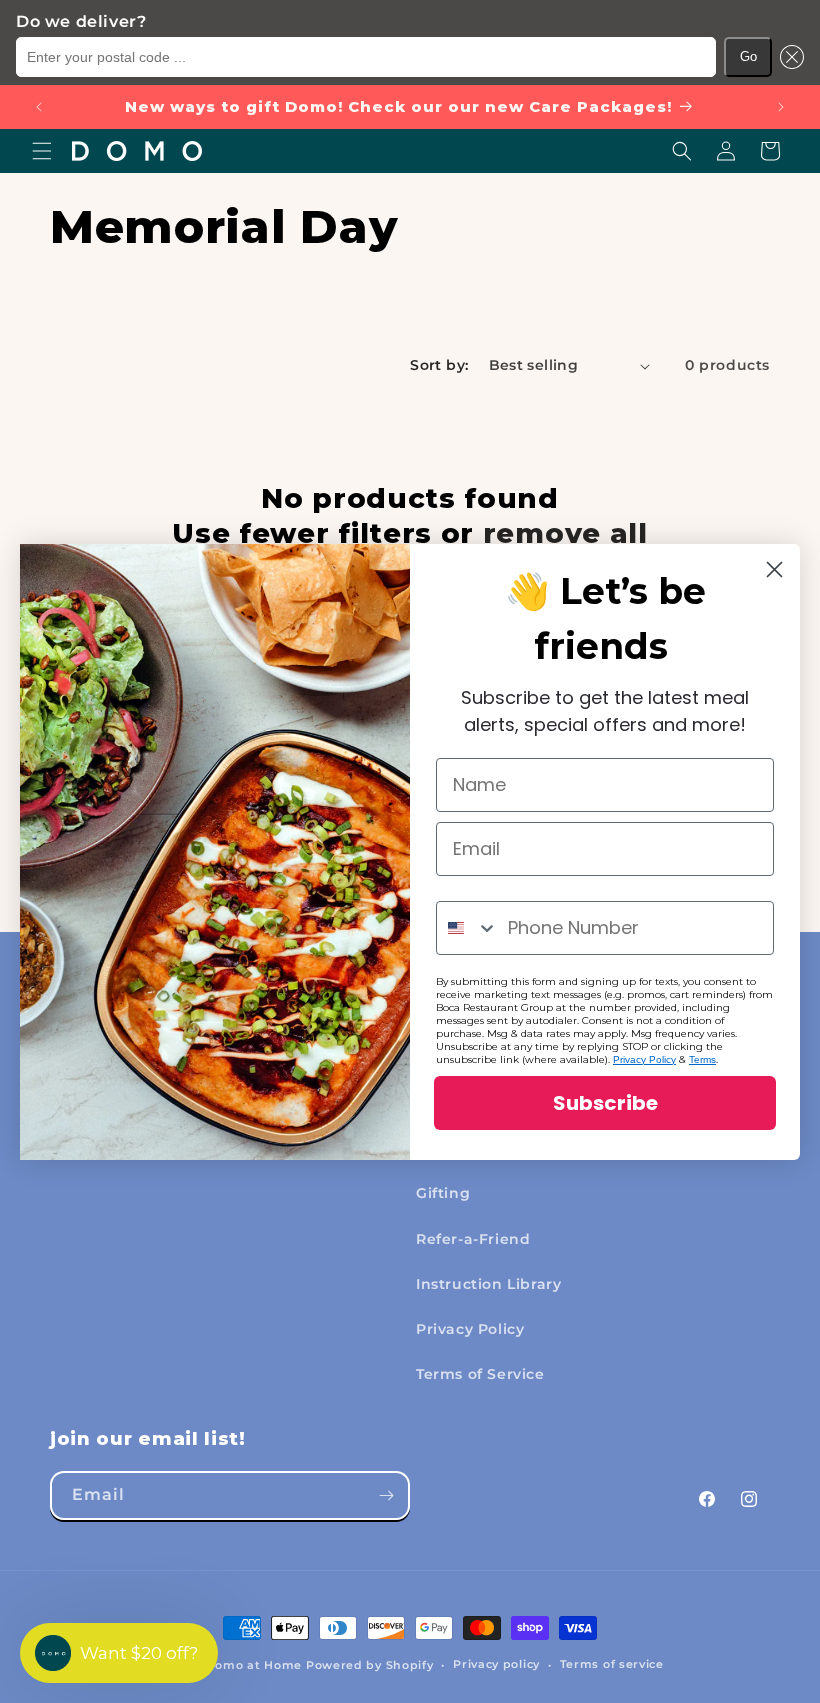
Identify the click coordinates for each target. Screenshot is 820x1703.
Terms (702, 1059)
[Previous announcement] (39, 107)
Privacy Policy (470, 1329)
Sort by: (439, 365)
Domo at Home (254, 1665)
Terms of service (612, 1664)
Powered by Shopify (370, 1665)
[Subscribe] (386, 1495)
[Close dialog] (774, 569)
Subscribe (605, 1103)
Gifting (443, 1193)
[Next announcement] (781, 107)
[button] (788, 57)
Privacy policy (496, 1664)
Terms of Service (480, 1374)
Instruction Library (488, 1284)
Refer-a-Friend (473, 1239)
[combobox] (467, 928)
